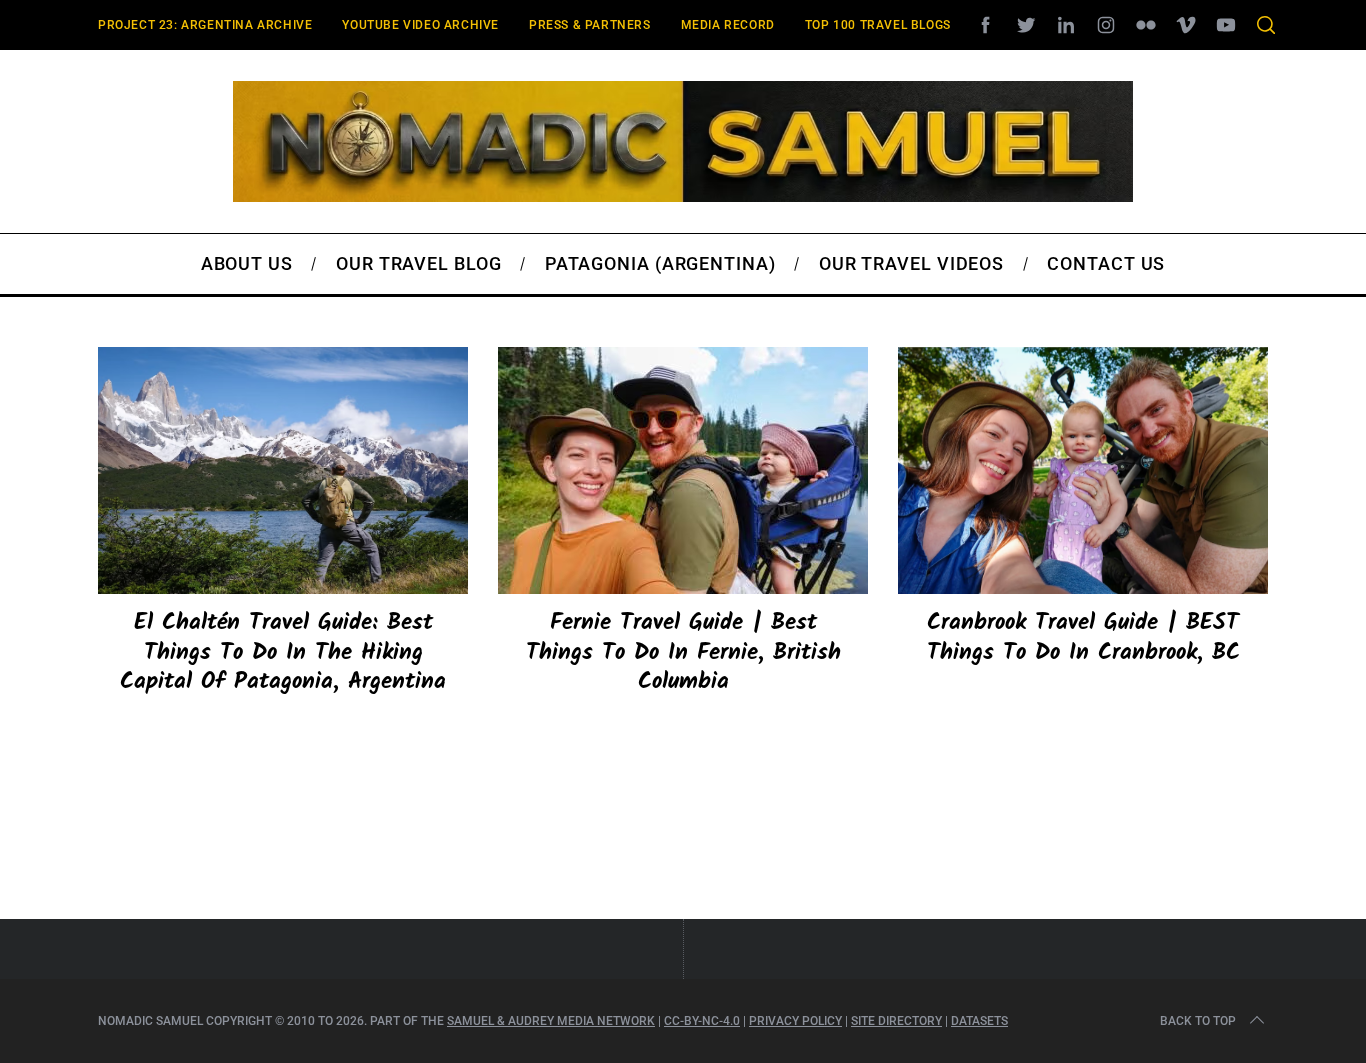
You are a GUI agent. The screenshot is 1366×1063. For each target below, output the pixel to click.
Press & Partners (590, 25)
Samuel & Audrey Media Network (551, 1021)
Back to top (1198, 1021)
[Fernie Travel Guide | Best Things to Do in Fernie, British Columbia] (683, 470)
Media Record (728, 25)
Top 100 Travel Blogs (878, 25)
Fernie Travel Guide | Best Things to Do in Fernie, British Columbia (683, 653)
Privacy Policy (795, 1021)
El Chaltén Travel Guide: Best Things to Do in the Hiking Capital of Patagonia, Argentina (283, 653)
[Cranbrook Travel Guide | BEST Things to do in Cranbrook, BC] (1083, 470)
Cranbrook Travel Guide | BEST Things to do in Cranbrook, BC (1083, 638)
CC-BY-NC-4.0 (702, 1021)
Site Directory (896, 1021)
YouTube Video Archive (420, 25)
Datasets (979, 1021)
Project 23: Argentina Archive (205, 25)
